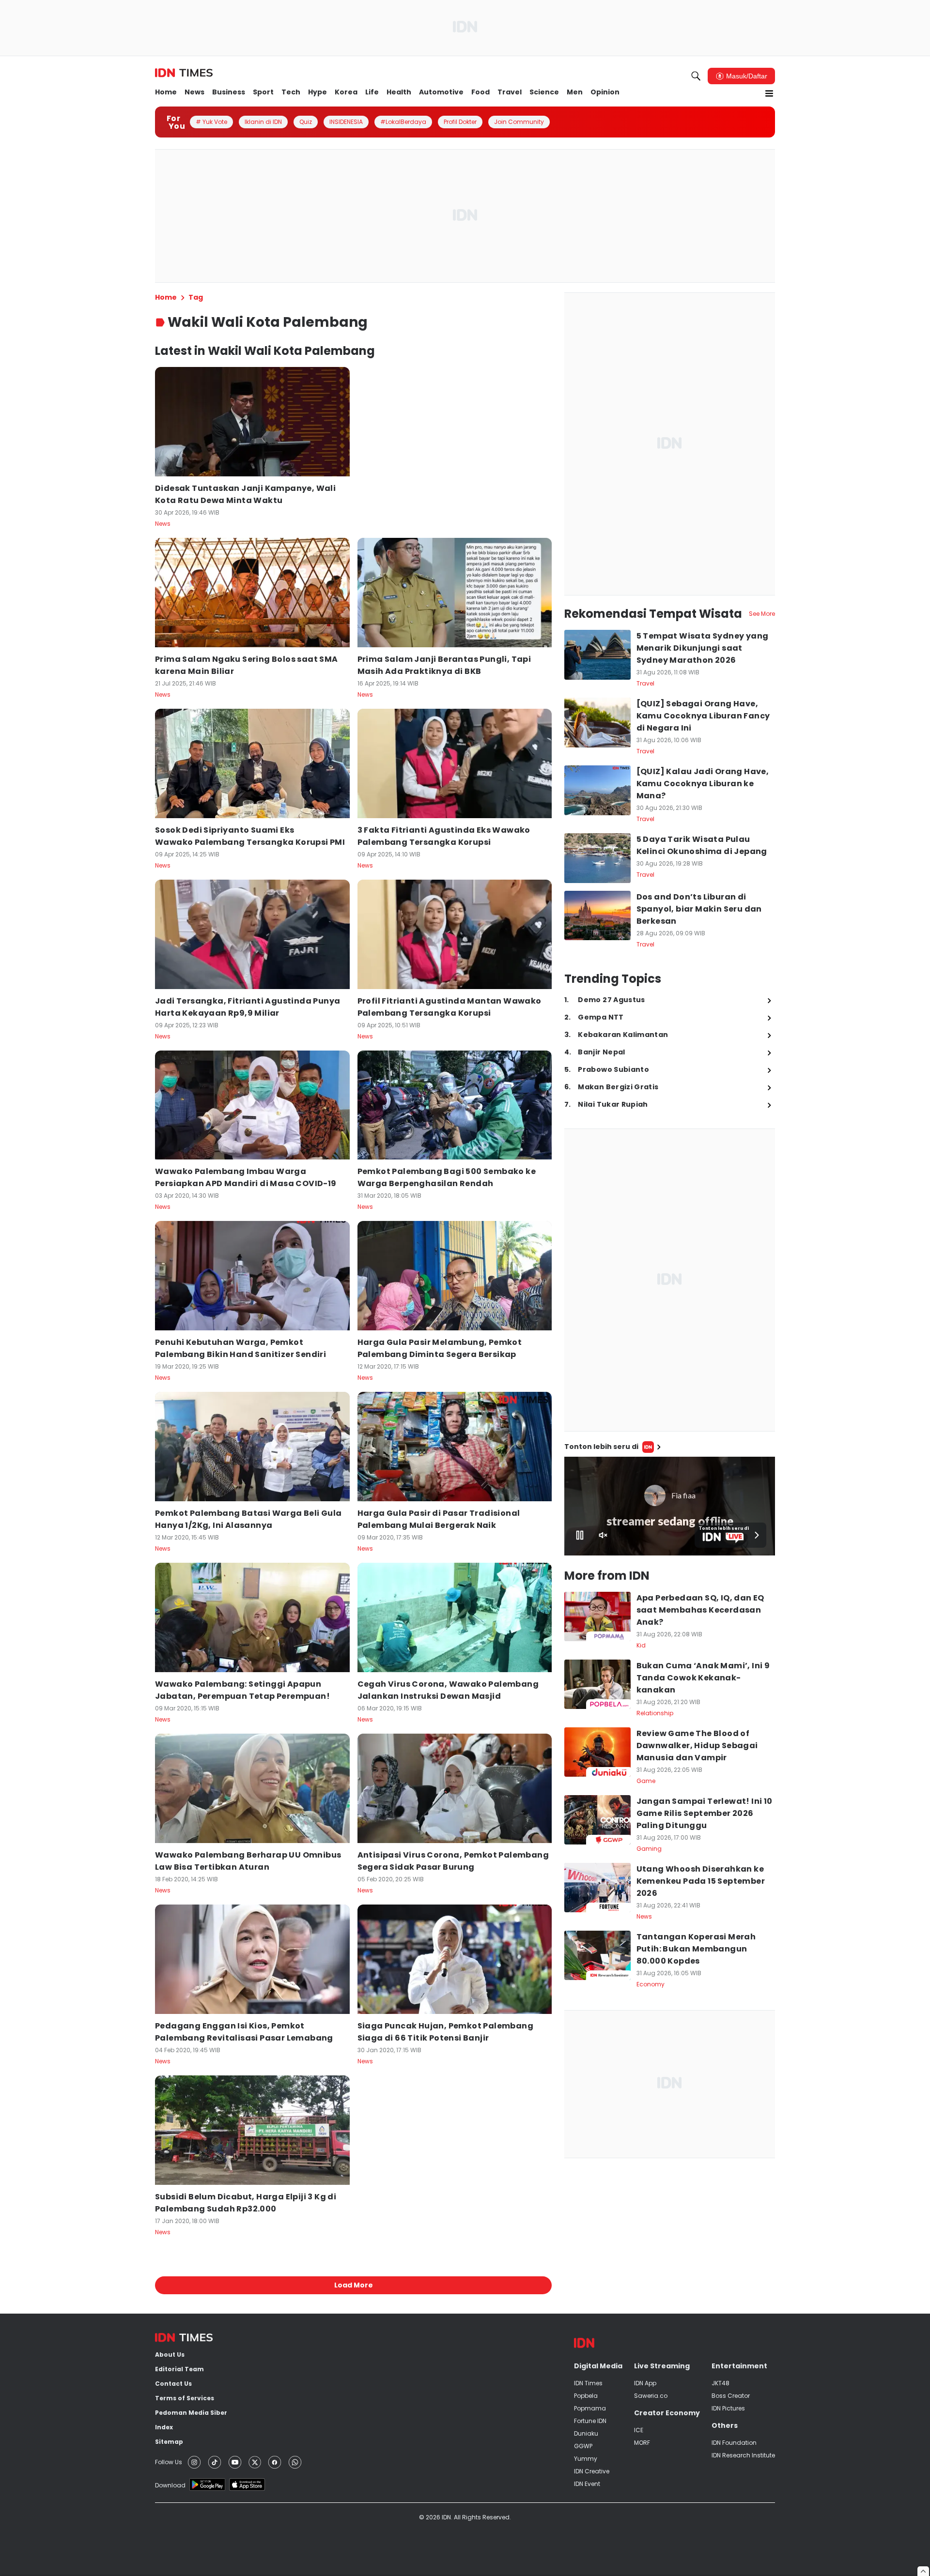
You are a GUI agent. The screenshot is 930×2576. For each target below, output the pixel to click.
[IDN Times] (184, 73)
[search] (696, 76)
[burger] (769, 93)
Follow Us (169, 2462)
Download (170, 2485)
